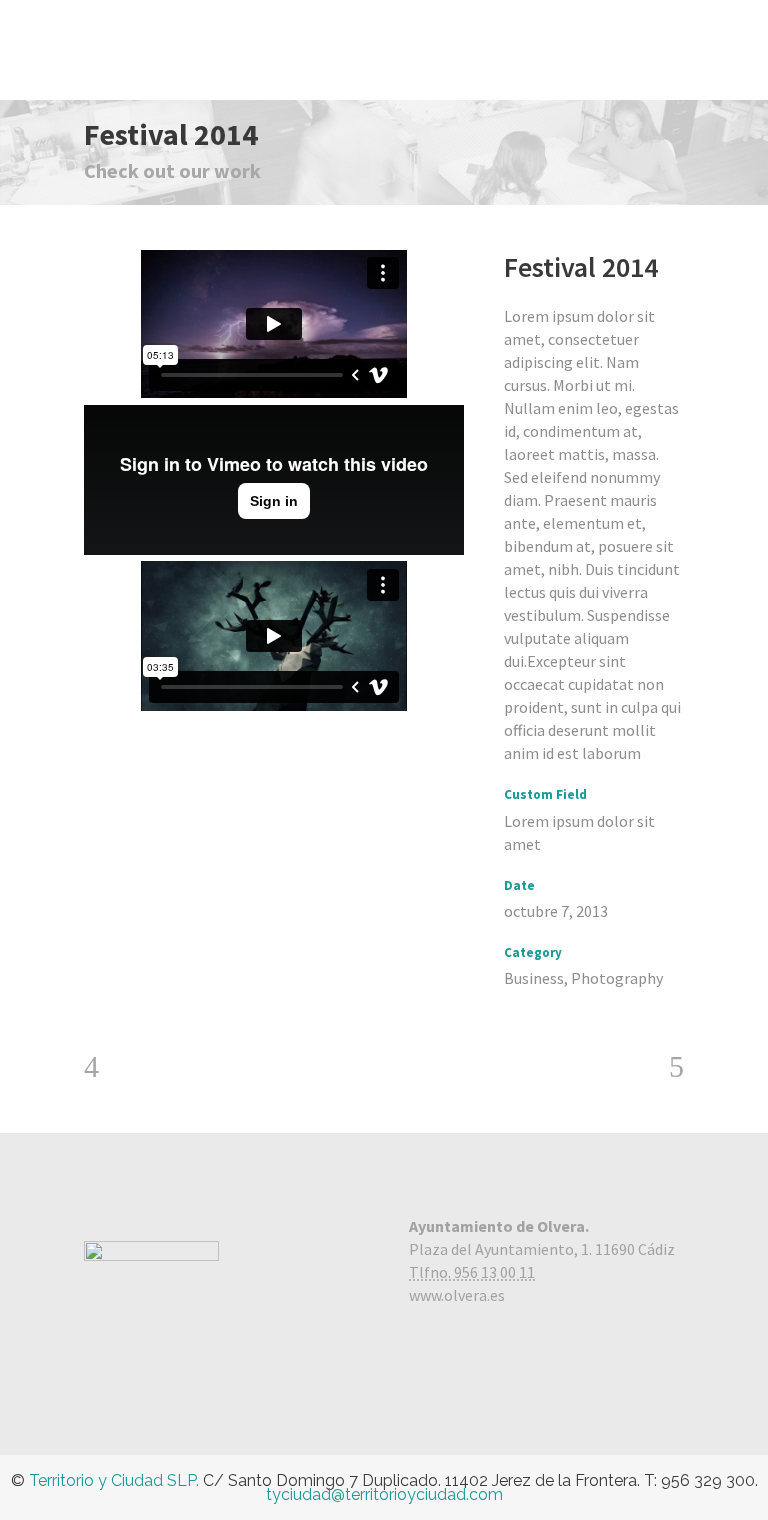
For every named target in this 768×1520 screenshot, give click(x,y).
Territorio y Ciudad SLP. (114, 1480)
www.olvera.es (457, 1295)
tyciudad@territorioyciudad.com (384, 1494)
